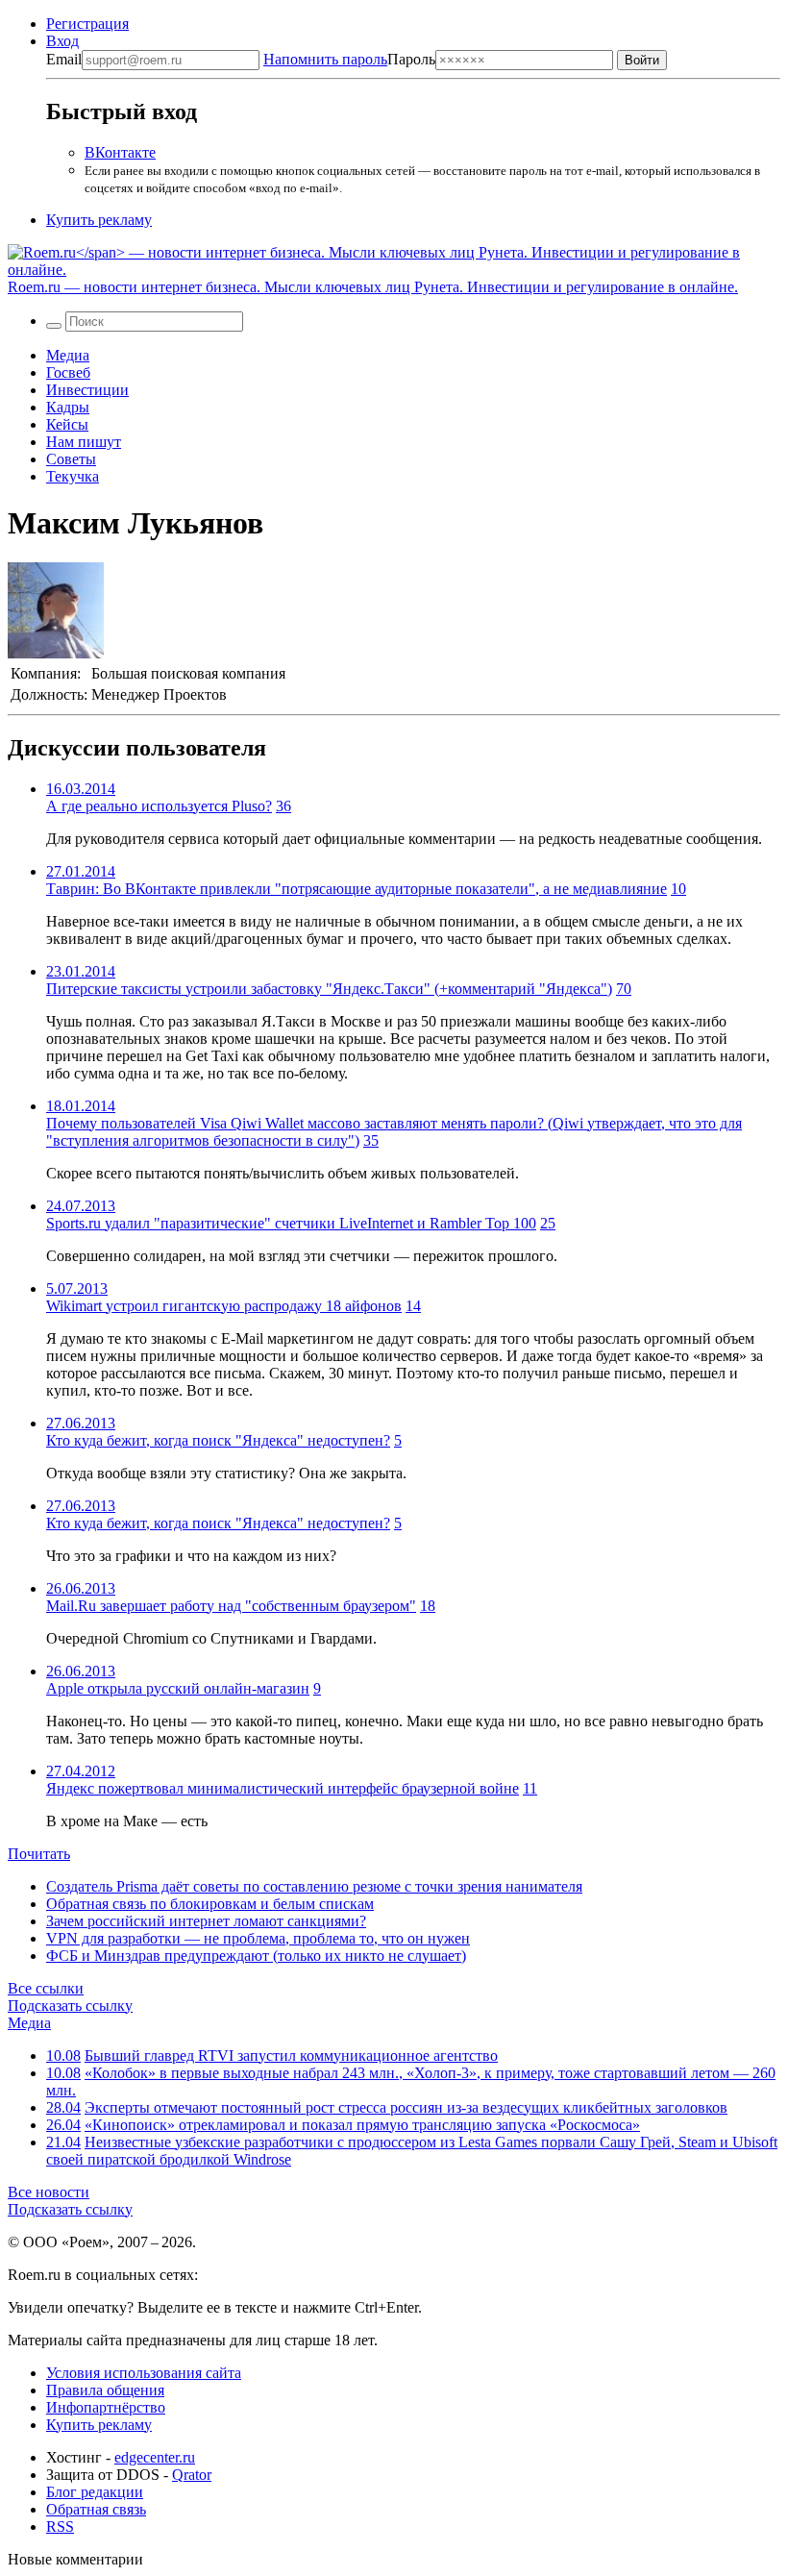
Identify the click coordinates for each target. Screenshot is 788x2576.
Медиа (68, 355)
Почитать (39, 1854)
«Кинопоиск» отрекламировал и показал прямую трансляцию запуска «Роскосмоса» (362, 2125)
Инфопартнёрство (106, 2407)
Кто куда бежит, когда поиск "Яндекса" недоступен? (218, 1440)
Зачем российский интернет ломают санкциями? (206, 1921)
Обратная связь (96, 2509)
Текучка (73, 476)
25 (548, 1223)
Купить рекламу (99, 220)
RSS (60, 2526)
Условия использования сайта (144, 2373)
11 (530, 1788)
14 (413, 1306)
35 (371, 1140)
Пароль (349, 59)
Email (64, 59)
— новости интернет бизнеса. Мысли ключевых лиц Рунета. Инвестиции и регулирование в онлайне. (373, 287)
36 (283, 806)
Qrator (192, 2475)
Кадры (68, 407)
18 (428, 1606)
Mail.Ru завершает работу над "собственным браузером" (231, 1606)
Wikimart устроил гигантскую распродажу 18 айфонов (224, 1306)
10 (678, 889)
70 (624, 989)
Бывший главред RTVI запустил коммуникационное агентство (291, 2056)
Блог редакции (95, 2492)
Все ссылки (46, 1988)
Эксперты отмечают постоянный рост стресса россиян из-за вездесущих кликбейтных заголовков (406, 2107)
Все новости (49, 2192)
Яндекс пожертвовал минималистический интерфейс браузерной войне (283, 1788)
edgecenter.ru (155, 2457)
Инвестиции (87, 390)
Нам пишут (84, 442)
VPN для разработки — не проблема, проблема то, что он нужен (258, 1938)
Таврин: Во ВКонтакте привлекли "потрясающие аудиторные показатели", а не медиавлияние (357, 889)
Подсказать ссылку (70, 2006)
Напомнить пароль (325, 59)
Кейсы (67, 424)
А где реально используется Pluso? (159, 806)
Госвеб (68, 372)
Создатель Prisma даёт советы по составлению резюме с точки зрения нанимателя (314, 1886)
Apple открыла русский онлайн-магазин (178, 1688)
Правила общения (105, 2390)
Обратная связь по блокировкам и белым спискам (210, 1904)
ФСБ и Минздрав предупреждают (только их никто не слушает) (256, 1956)
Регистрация (87, 24)
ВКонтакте (120, 152)
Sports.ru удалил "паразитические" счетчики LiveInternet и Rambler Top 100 (291, 1223)
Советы (71, 459)
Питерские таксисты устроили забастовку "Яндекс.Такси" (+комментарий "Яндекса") (329, 989)
